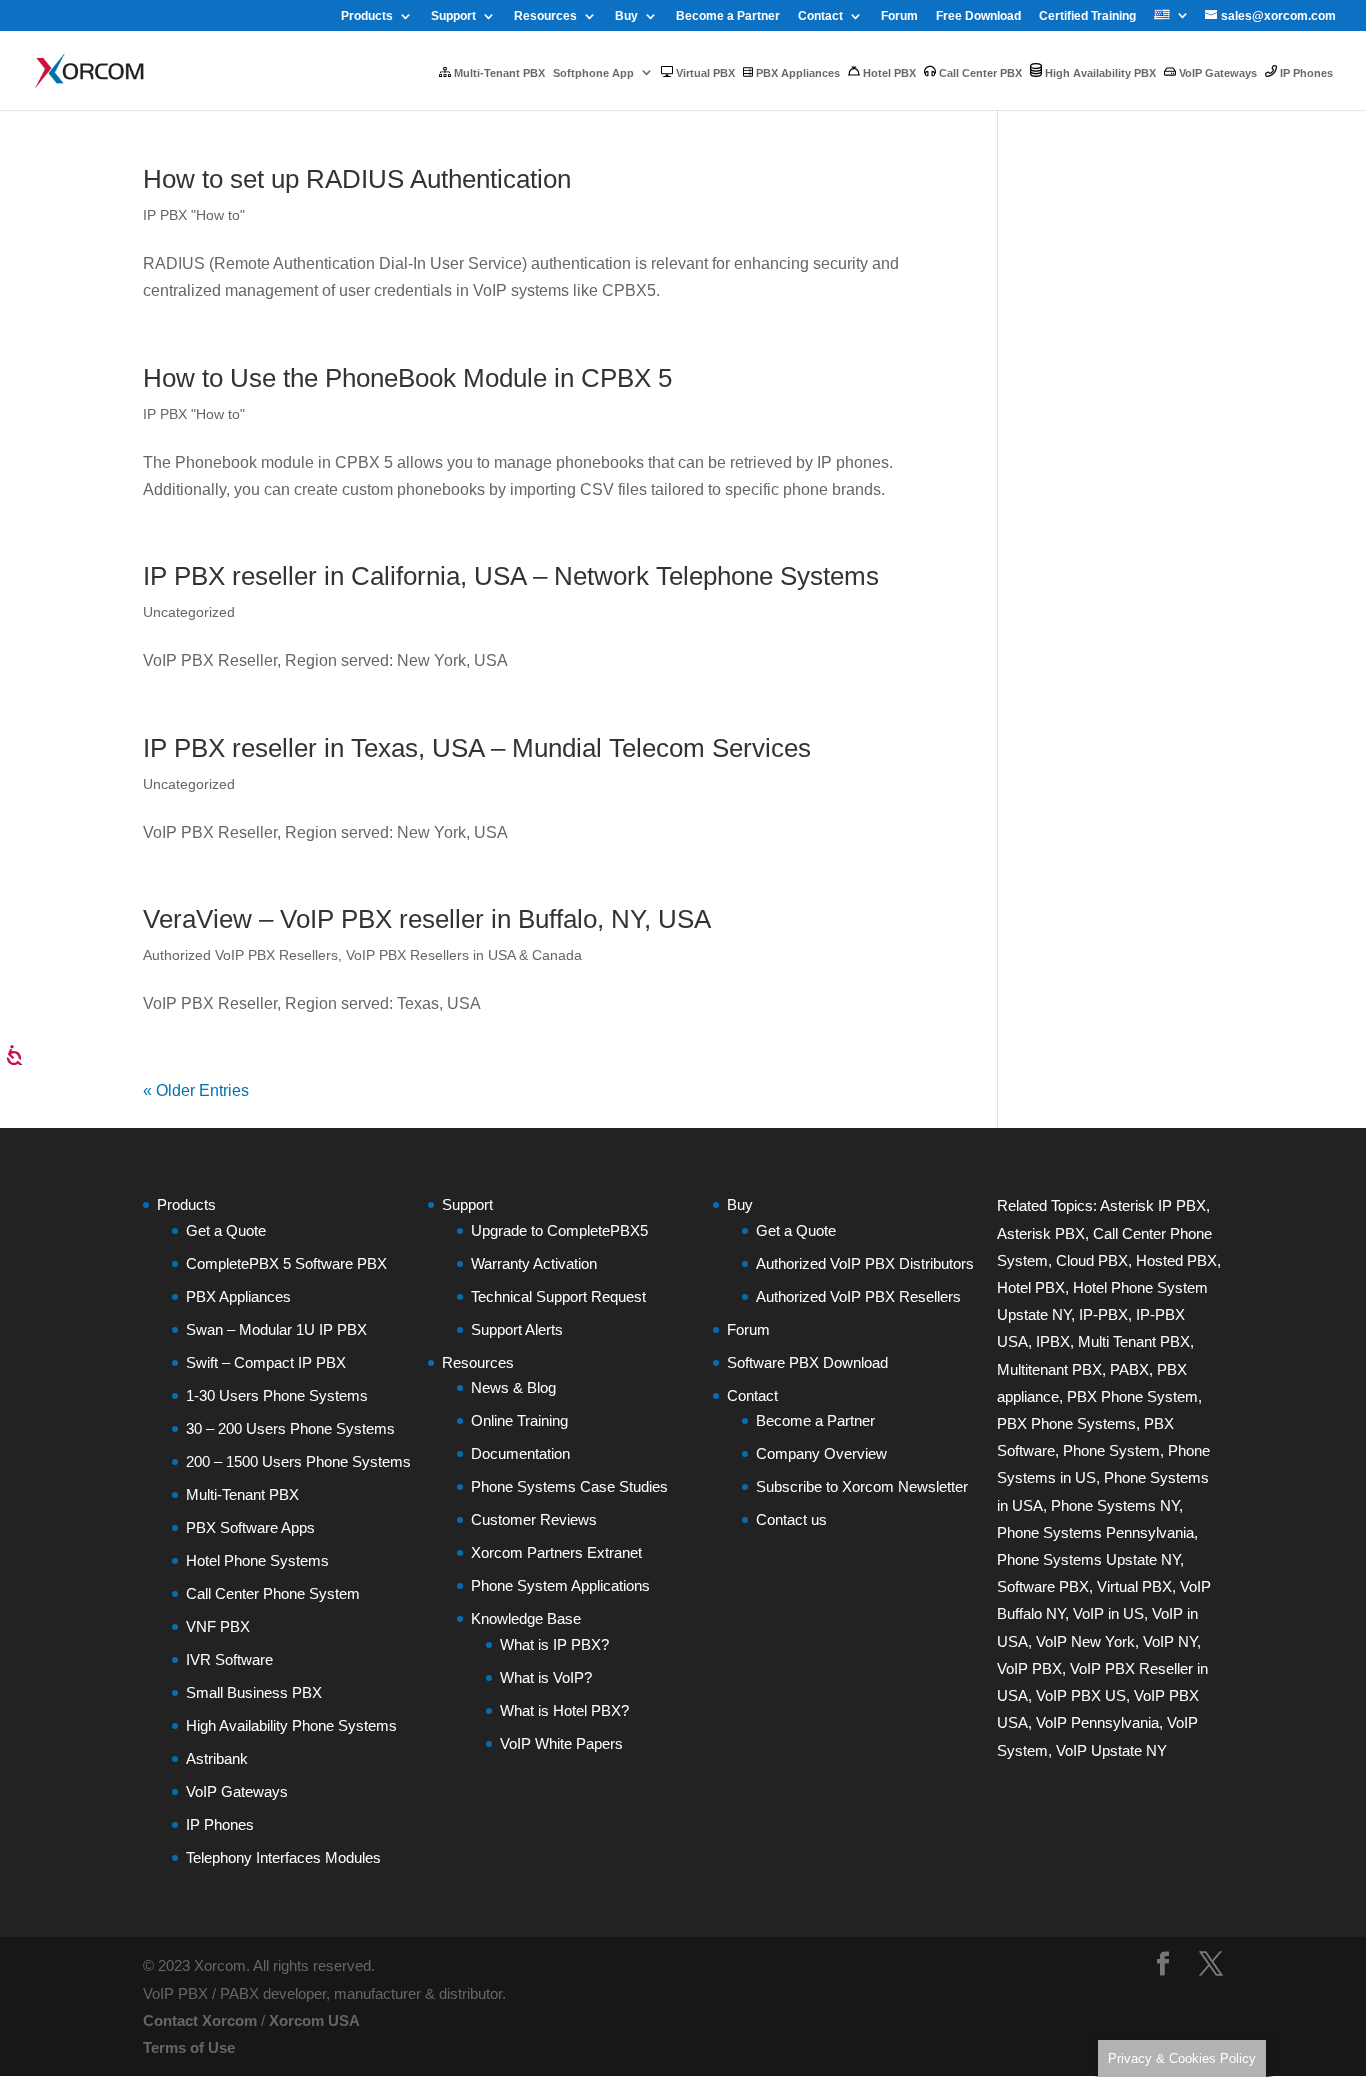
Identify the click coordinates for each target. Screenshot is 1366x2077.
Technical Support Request (558, 1296)
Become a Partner (728, 16)
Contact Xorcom (200, 2020)
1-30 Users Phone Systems (277, 1395)
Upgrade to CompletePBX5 (559, 1230)
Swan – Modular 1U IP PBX (276, 1329)
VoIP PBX (1029, 1668)
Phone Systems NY (1115, 1505)
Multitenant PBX (1049, 1369)
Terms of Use (189, 2047)
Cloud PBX (1092, 1260)
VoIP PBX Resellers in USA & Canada (464, 955)
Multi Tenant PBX (1134, 1341)
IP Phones (1305, 73)
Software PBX (1043, 1586)
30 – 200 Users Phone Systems (290, 1428)
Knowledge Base (526, 1618)
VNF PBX (218, 1626)
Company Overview (821, 1453)
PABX (1129, 1369)
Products (367, 16)
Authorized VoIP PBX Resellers (240, 955)
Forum (899, 16)
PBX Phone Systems (1066, 1423)
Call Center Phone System (273, 1593)
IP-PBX (1103, 1314)
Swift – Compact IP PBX (266, 1362)
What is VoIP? (546, 1677)
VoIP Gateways (1216, 73)
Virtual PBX (704, 73)
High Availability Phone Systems (291, 1725)
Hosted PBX (1176, 1260)
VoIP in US (1108, 1613)
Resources (545, 16)
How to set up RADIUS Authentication (357, 179)
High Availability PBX (1099, 73)
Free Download (978, 16)
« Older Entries (196, 1090)
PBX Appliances (796, 73)
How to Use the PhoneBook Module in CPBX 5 (407, 378)
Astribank (217, 1758)
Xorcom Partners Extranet (556, 1552)
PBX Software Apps (250, 1527)
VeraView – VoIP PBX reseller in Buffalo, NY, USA (427, 919)
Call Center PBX (979, 73)
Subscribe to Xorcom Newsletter (862, 1486)
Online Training (519, 1420)
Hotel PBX (888, 73)
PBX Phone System (1132, 1396)
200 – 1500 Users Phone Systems (298, 1461)
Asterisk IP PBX (1153, 1205)
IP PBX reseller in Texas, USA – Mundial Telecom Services (477, 748)
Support (453, 16)
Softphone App (593, 73)
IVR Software (229, 1659)
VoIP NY (1170, 1641)
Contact (820, 16)
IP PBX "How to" (194, 215)
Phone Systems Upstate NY (1088, 1559)
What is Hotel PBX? (564, 1710)
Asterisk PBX (1041, 1233)
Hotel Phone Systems (257, 1560)
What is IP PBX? (554, 1644)
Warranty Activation (534, 1263)
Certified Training (1087, 16)
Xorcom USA (314, 2020)
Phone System (1111, 1450)
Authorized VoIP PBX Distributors (865, 1263)
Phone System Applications (560, 1585)
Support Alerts (517, 1329)
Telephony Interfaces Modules (283, 1857)
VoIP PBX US (1081, 1695)
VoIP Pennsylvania (1097, 1722)
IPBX (1053, 1341)
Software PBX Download (807, 1362)
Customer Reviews (534, 1519)
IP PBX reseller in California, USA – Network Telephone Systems (511, 576)
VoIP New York (1085, 1641)
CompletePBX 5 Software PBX (286, 1263)
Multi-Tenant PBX (498, 73)
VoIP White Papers (561, 1743)
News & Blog (513, 1387)
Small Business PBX (254, 1692)
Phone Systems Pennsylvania (1095, 1532)
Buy (626, 16)
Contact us (791, 1519)
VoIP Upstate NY (1111, 1750)
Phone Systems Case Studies (569, 1486)
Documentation (520, 1453)
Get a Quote (226, 1230)
